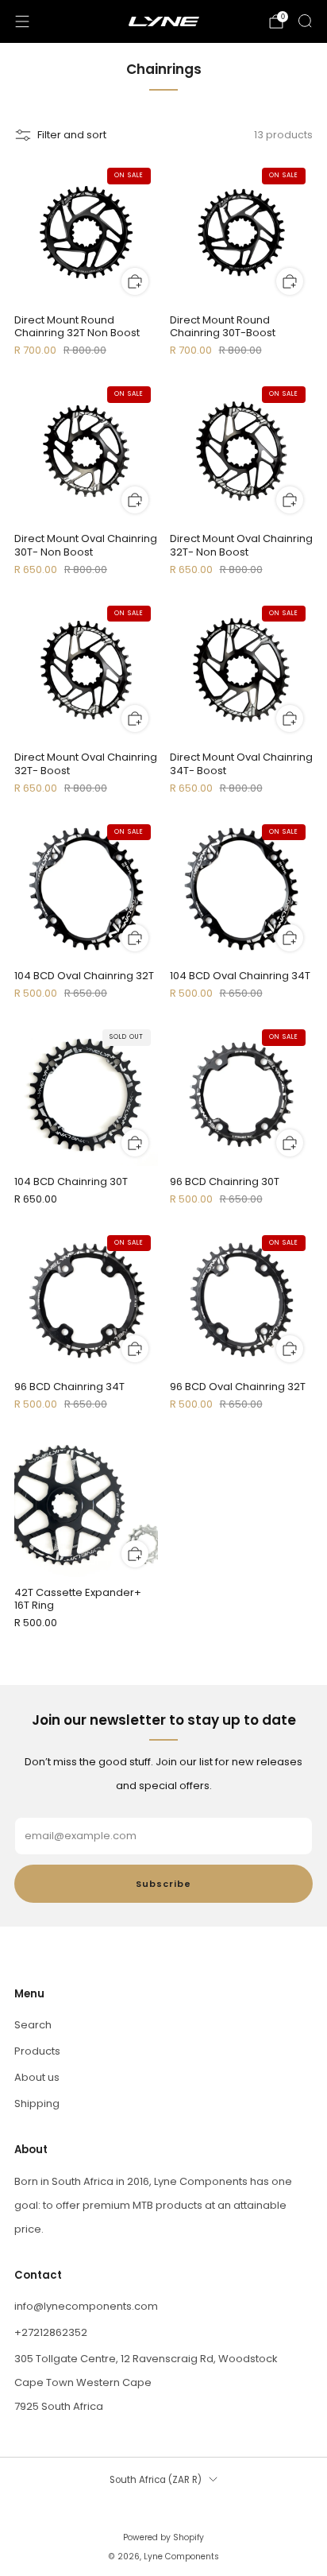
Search (33, 2025)
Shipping (37, 2103)
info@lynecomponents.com (86, 2306)
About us (37, 2077)
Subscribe (163, 1884)
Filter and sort (72, 135)
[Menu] (22, 21)
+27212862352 (51, 2332)
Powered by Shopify (163, 2537)
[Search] (305, 21)
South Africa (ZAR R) (156, 2480)
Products (37, 2051)
